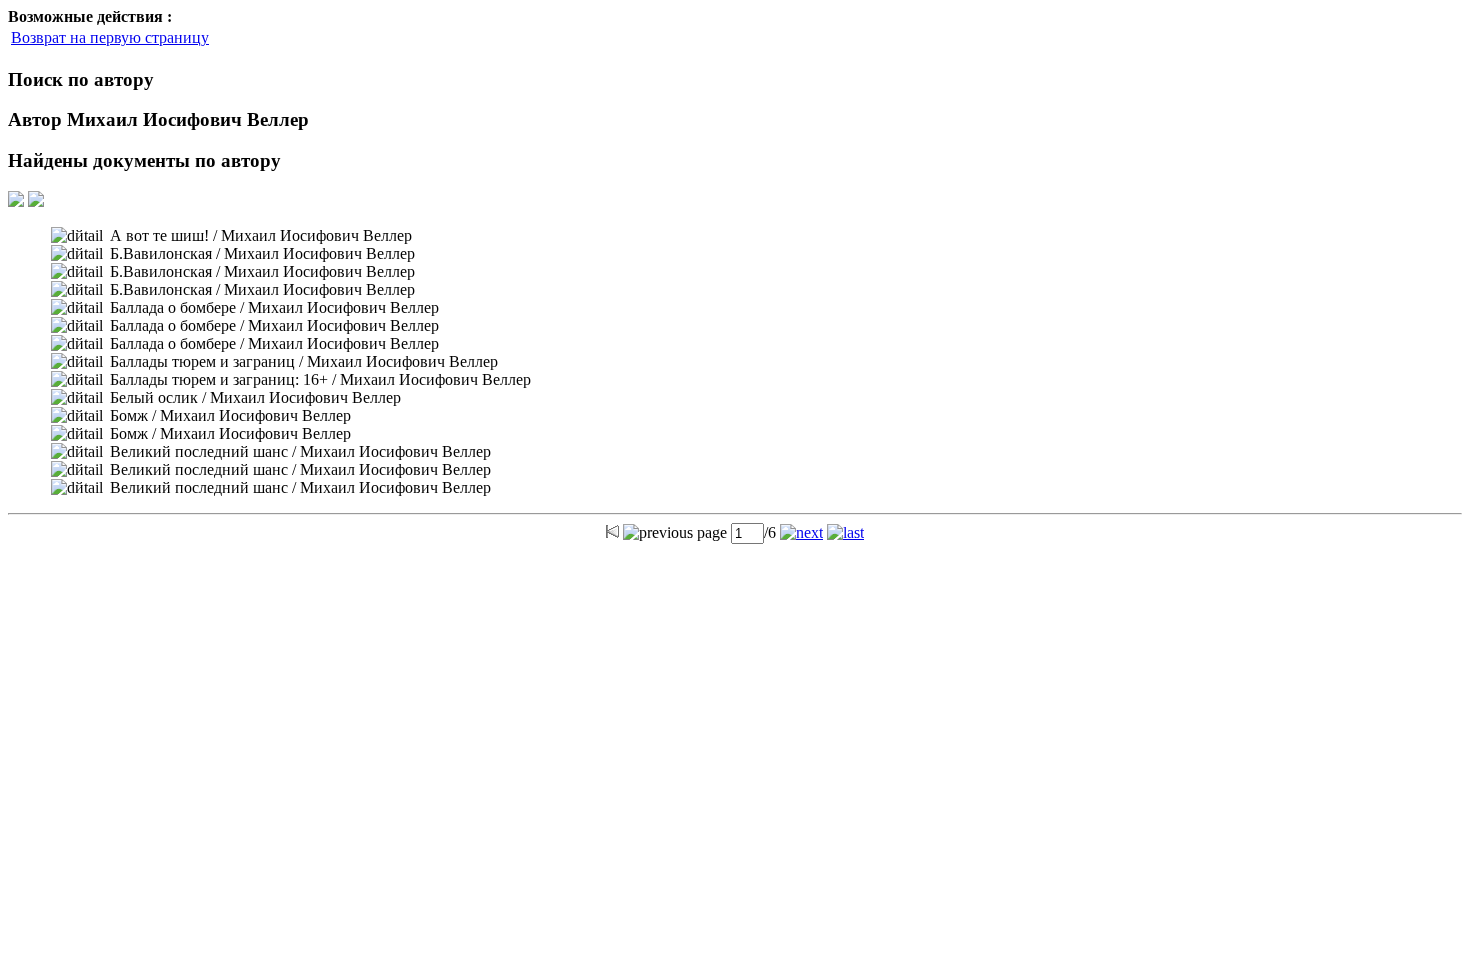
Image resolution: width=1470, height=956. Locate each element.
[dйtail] (77, 236)
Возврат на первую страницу (110, 37)
